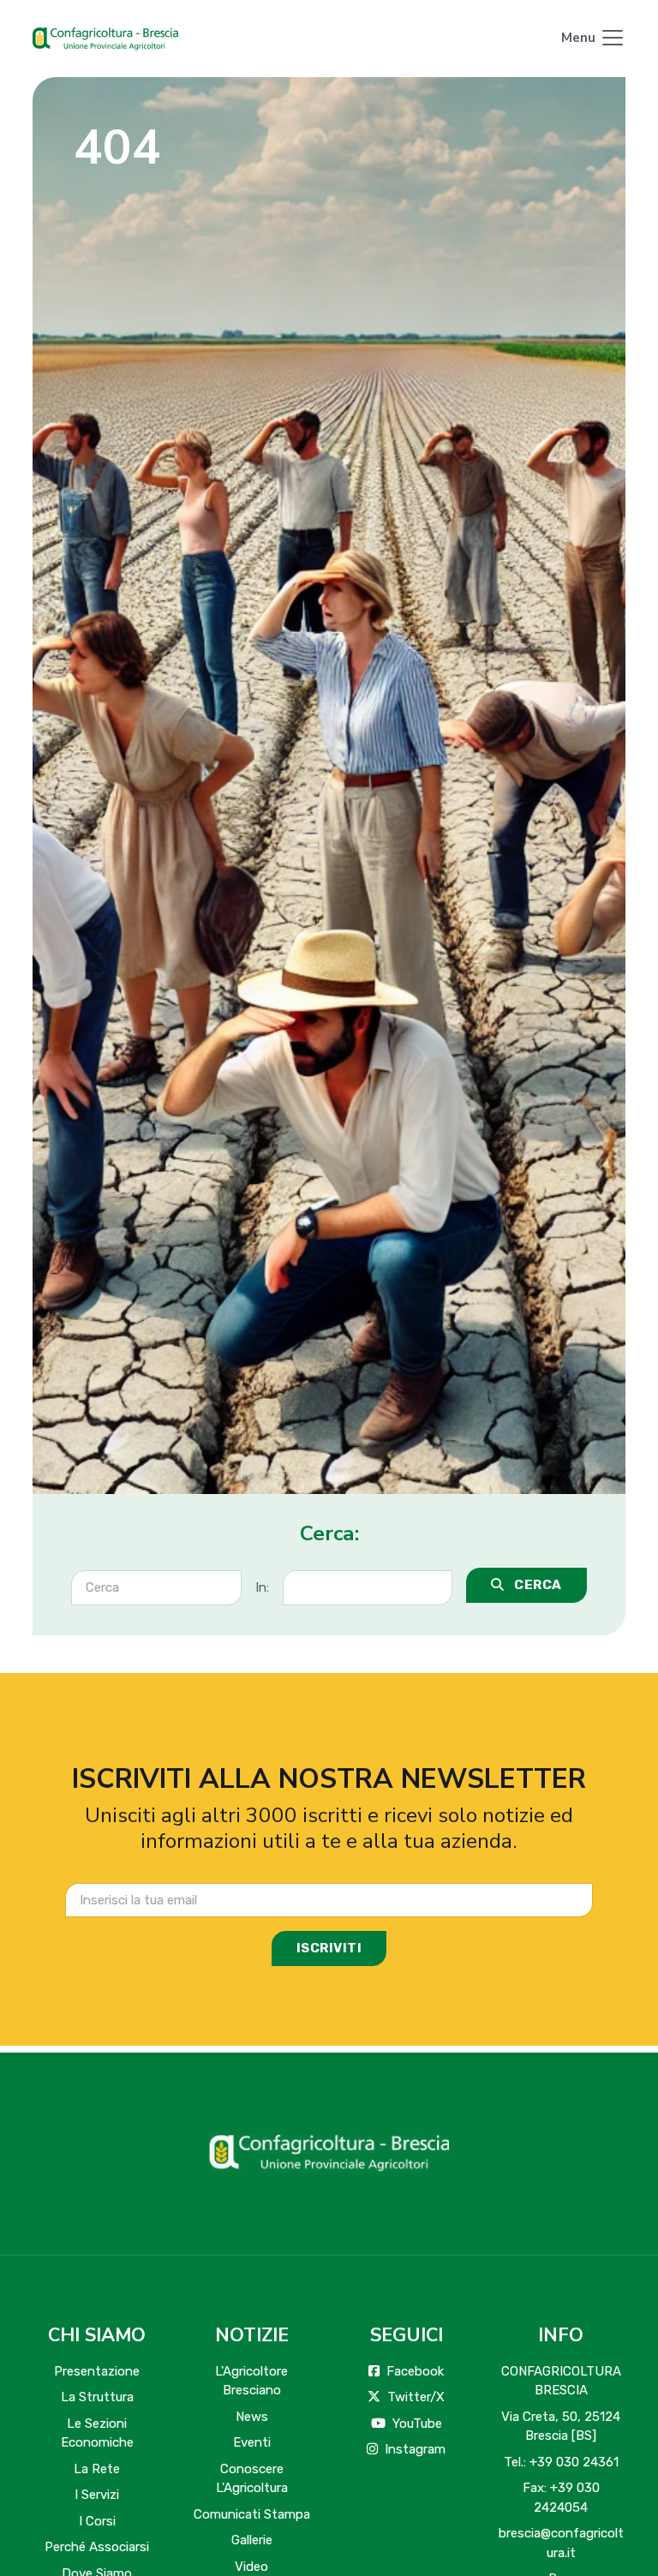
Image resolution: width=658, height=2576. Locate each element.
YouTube (417, 2424)
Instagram (415, 2449)
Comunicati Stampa (252, 2514)
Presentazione (97, 2371)
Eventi (252, 2442)
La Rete (97, 2469)
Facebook (415, 2371)
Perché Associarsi (97, 2547)
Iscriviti (329, 1948)
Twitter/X (416, 2397)
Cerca (537, 1585)
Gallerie (252, 2540)
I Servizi (97, 2495)
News (252, 2417)
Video (251, 2567)
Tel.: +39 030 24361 (561, 2462)
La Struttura (97, 2397)
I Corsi (97, 2521)
